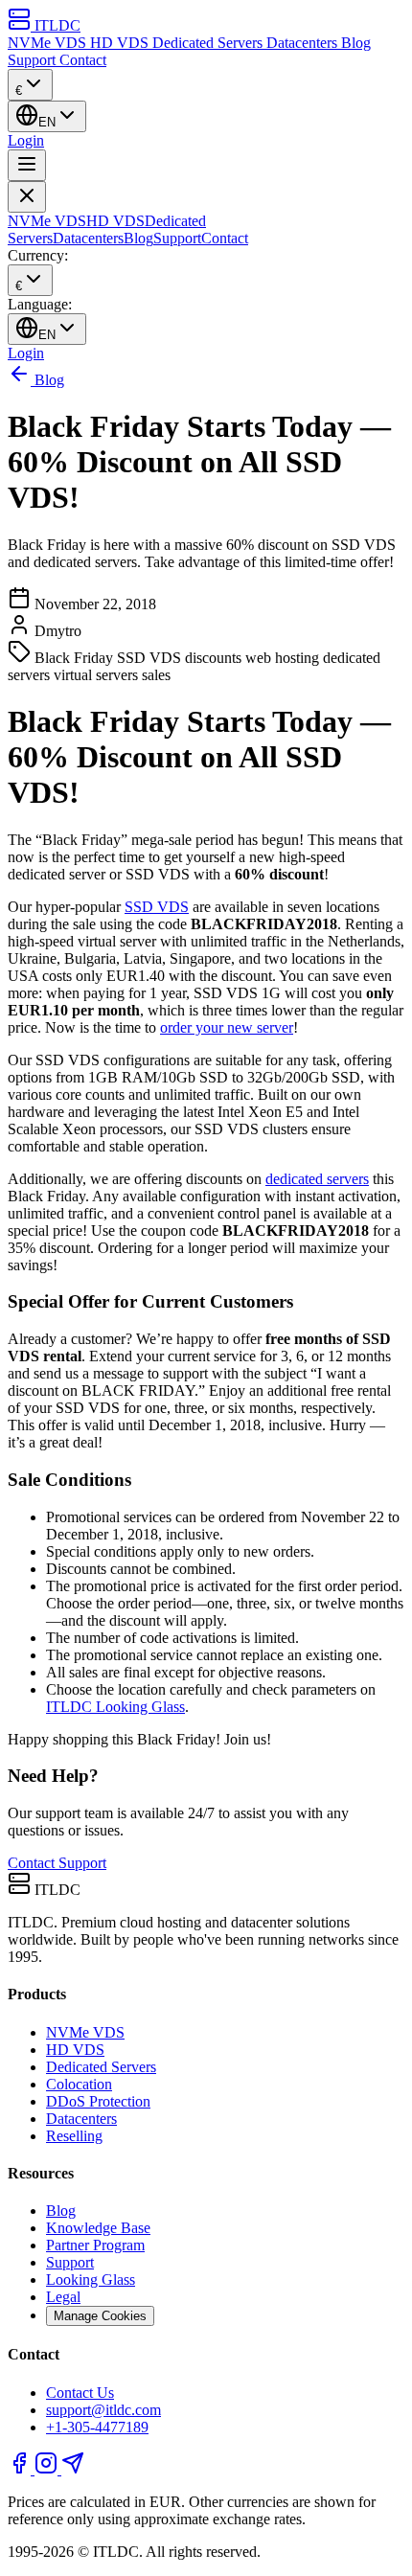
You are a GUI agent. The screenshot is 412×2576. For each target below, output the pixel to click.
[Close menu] (27, 197)
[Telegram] (73, 2469)
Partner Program (95, 2245)
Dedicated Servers (209, 43)
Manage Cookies (100, 2316)
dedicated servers (317, 1179)
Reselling (74, 2136)
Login (26, 140)
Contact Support (57, 1863)
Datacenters (304, 43)
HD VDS (121, 43)
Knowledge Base (98, 2228)
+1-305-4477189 (97, 2427)
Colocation (79, 2084)
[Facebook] (21, 2469)
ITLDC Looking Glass (115, 1707)
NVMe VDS (49, 43)
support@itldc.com (103, 2410)
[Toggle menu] (27, 165)
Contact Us (80, 2393)
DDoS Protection (98, 2101)
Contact (83, 60)
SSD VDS (157, 907)
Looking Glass (91, 2280)
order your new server (227, 1027)
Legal (63, 2297)
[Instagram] (48, 2469)
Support (34, 60)
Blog (356, 43)
